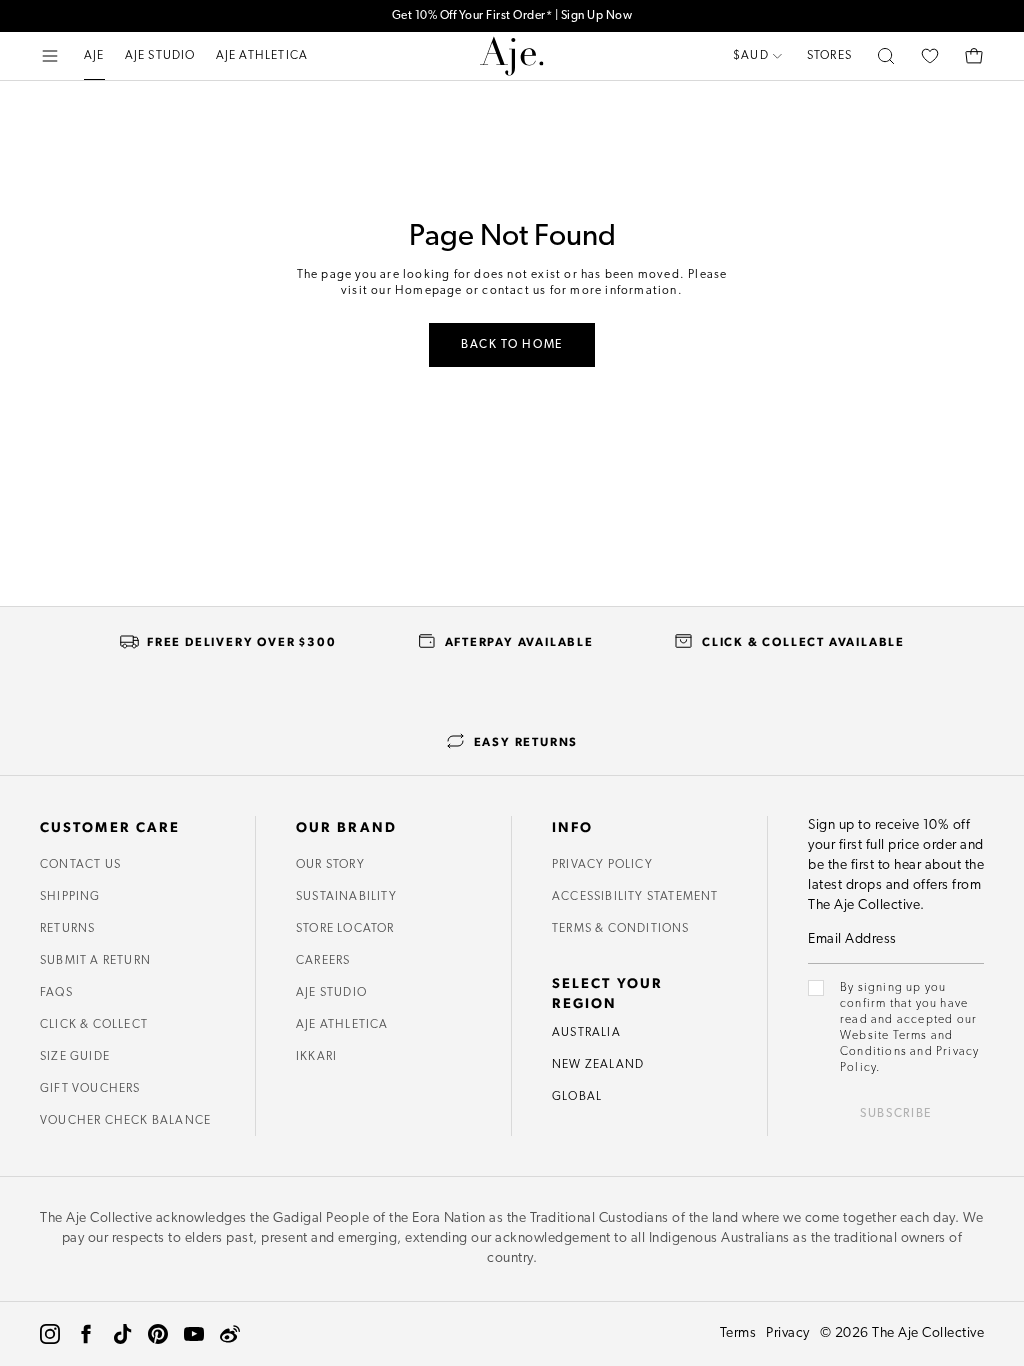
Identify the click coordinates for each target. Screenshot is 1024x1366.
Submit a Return (95, 961)
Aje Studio (331, 993)
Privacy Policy (602, 865)
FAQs (56, 993)
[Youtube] (194, 1334)
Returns (67, 929)
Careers (323, 961)
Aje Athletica (342, 1025)
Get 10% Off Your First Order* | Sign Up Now (512, 16)
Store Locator (345, 929)
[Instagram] (50, 1334)
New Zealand (598, 1065)
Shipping (70, 897)
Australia (586, 1033)
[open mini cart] (974, 56)
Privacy (788, 1333)
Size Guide (75, 1057)
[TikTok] (122, 1334)
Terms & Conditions (621, 929)
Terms (738, 1333)
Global (577, 1097)
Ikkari (316, 1057)
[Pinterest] (158, 1334)
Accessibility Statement (635, 897)
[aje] (512, 56)
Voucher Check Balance (125, 1121)
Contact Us (80, 865)
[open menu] (50, 56)
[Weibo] (230, 1334)
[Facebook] (86, 1334)
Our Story (330, 865)
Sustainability (346, 897)
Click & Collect (94, 1025)
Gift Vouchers (90, 1089)
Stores (829, 56)
